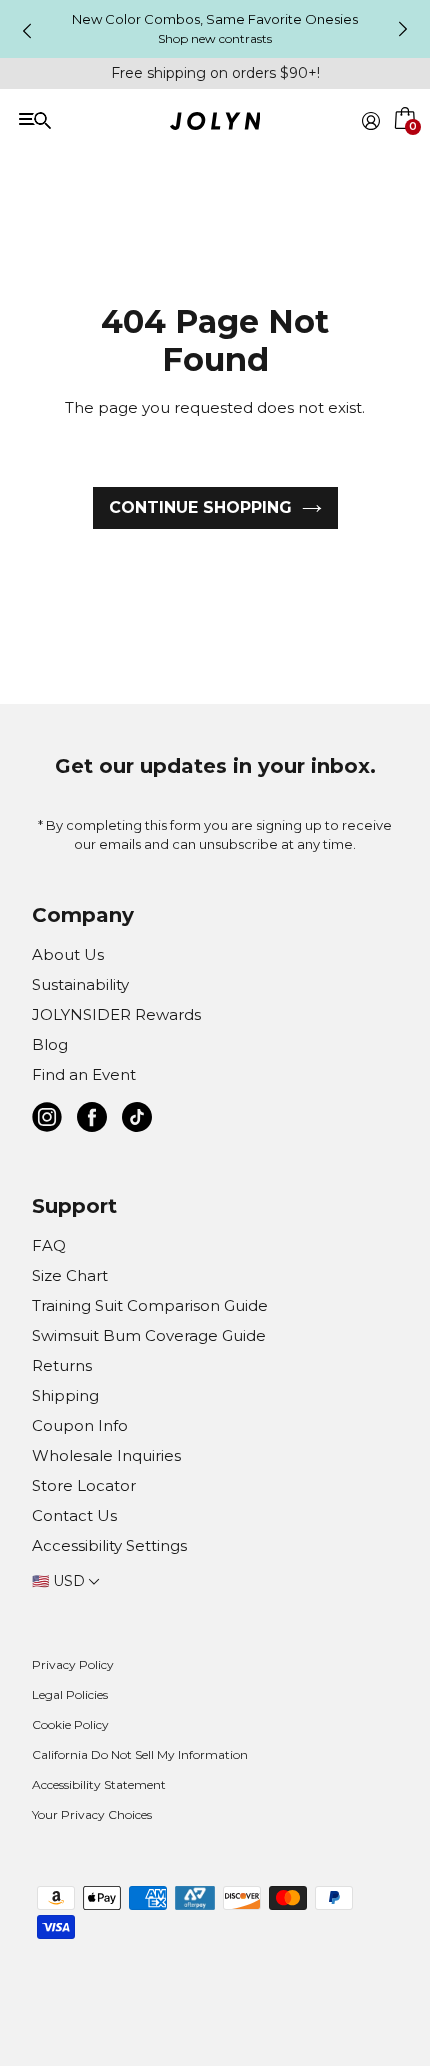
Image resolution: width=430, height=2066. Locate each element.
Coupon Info (80, 1425)
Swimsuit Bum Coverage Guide (149, 1335)
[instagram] (47, 1120)
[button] (406, 144)
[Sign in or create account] (371, 121)
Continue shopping (200, 507)
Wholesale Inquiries (106, 1455)
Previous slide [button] (27, 31)
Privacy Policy (73, 1664)
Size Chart (70, 1275)
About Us (68, 954)
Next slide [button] (403, 29)
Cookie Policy (70, 1724)
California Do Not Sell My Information (140, 1754)
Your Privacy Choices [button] (92, 1814)
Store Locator (84, 1485)
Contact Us (74, 1515)
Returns (62, 1365)
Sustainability (80, 984)
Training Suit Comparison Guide (150, 1305)
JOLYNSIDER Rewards (116, 1014)
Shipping (65, 1395)
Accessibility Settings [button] (109, 1545)
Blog (50, 1044)
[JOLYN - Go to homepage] (215, 124)
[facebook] (92, 1120)
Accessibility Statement (99, 1784)
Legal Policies (70, 1694)
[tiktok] (137, 1120)
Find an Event (84, 1074)
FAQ (49, 1245)
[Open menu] (101, 119)
